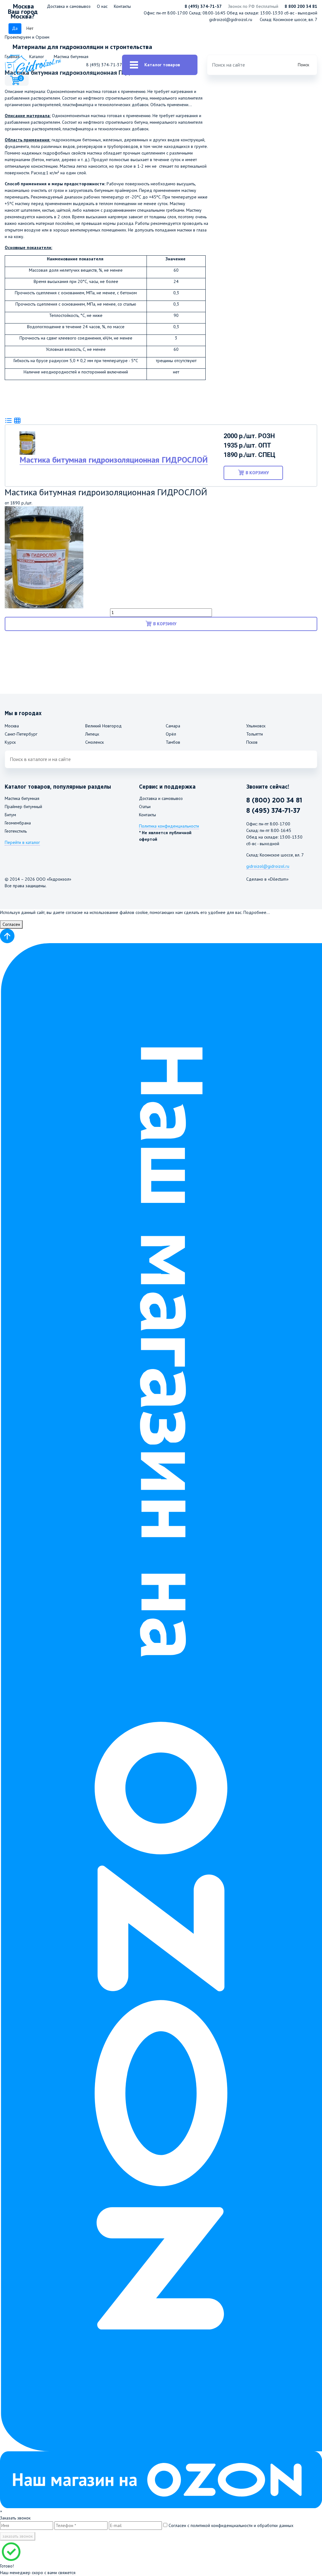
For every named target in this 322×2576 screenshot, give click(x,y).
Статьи (145, 807)
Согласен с (230, 2525)
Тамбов (173, 742)
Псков (252, 742)
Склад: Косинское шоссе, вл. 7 (289, 19)
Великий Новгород (103, 726)
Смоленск (94, 742)
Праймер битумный (23, 807)
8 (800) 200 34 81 (274, 800)
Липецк (92, 734)
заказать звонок (18, 2536)
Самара (173, 726)
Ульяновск (256, 726)
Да (15, 28)
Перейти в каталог (22, 842)
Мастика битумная (22, 798)
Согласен (11, 924)
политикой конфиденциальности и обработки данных (242, 2525)
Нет (30, 28)
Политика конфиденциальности (169, 826)
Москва (12, 726)
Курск (10, 742)
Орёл (171, 734)
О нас (102, 6)
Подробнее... (257, 912)
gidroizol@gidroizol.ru (231, 19)
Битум (10, 815)
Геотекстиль (16, 831)
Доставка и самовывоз (69, 6)
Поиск (303, 65)
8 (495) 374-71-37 (203, 6)
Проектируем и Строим (27, 37)
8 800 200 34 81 (301, 6)
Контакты (122, 6)
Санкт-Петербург (21, 734)
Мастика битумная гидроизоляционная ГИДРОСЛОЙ (114, 460)
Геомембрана (18, 823)
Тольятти (255, 734)
